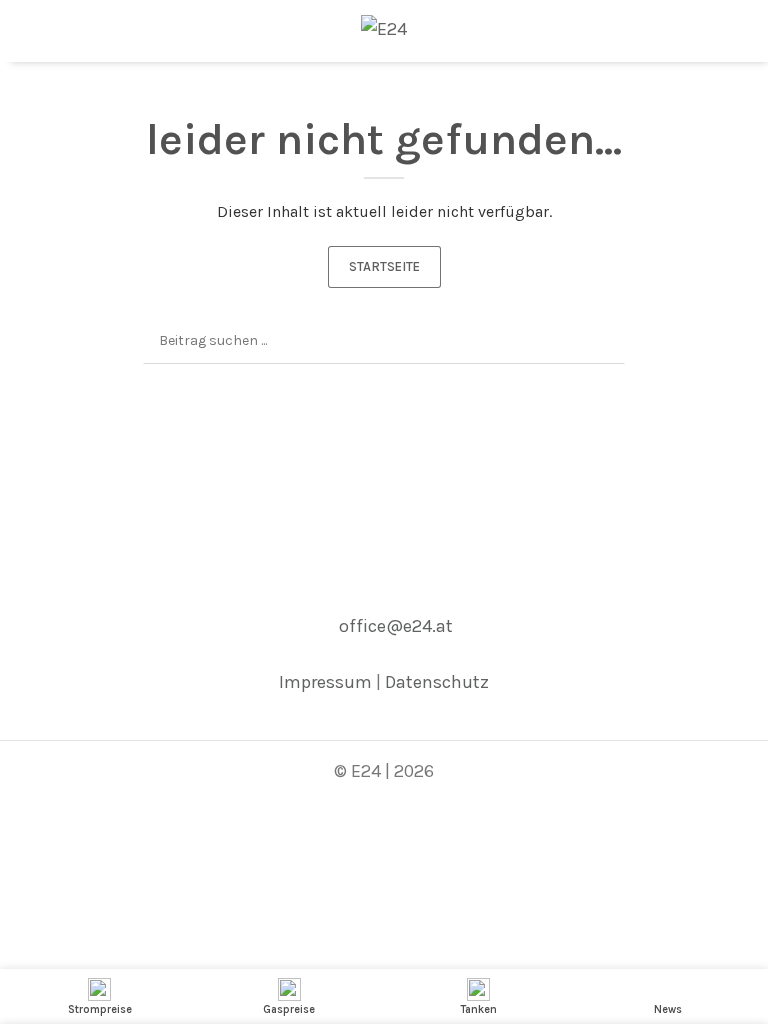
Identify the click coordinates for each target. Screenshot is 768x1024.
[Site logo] (384, 27)
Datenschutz (437, 682)
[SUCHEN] (602, 341)
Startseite (384, 266)
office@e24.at (396, 626)
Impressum (325, 682)
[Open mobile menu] (23, 29)
